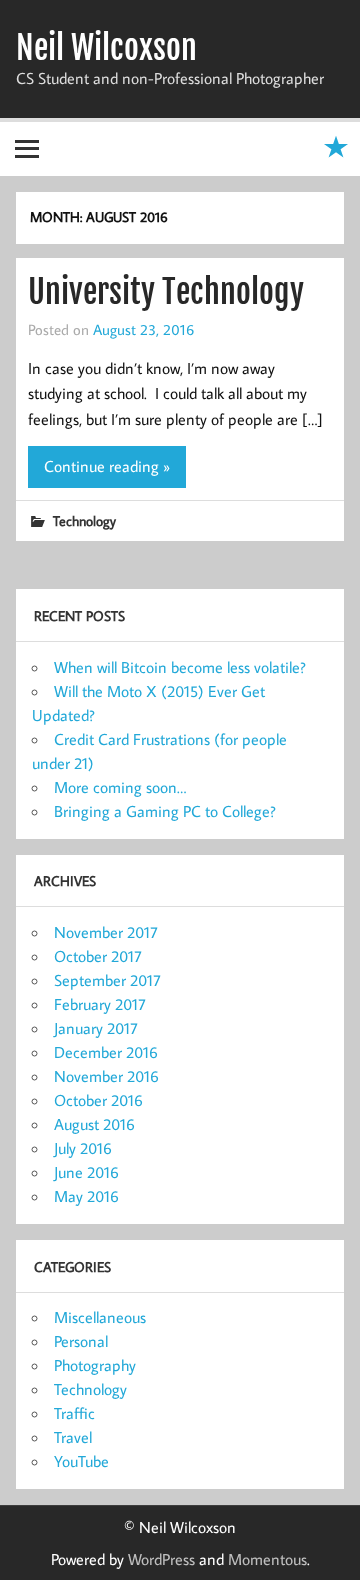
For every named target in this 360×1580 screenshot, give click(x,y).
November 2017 (106, 932)
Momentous (267, 1559)
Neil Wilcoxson (106, 48)
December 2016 (106, 1052)
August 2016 (94, 1124)
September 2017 (107, 980)
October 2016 (98, 1100)
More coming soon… (120, 787)
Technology (84, 520)
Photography (95, 1365)
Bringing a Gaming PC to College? (165, 811)
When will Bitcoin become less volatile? (180, 667)
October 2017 (98, 956)
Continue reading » (107, 466)
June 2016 (86, 1172)
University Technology (166, 292)
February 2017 (100, 1004)
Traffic (74, 1413)
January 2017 (96, 1028)
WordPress (161, 1559)
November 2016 (106, 1076)
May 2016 (86, 1196)
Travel (73, 1437)
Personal (81, 1341)
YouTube (81, 1461)
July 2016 (83, 1148)
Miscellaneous (100, 1317)
